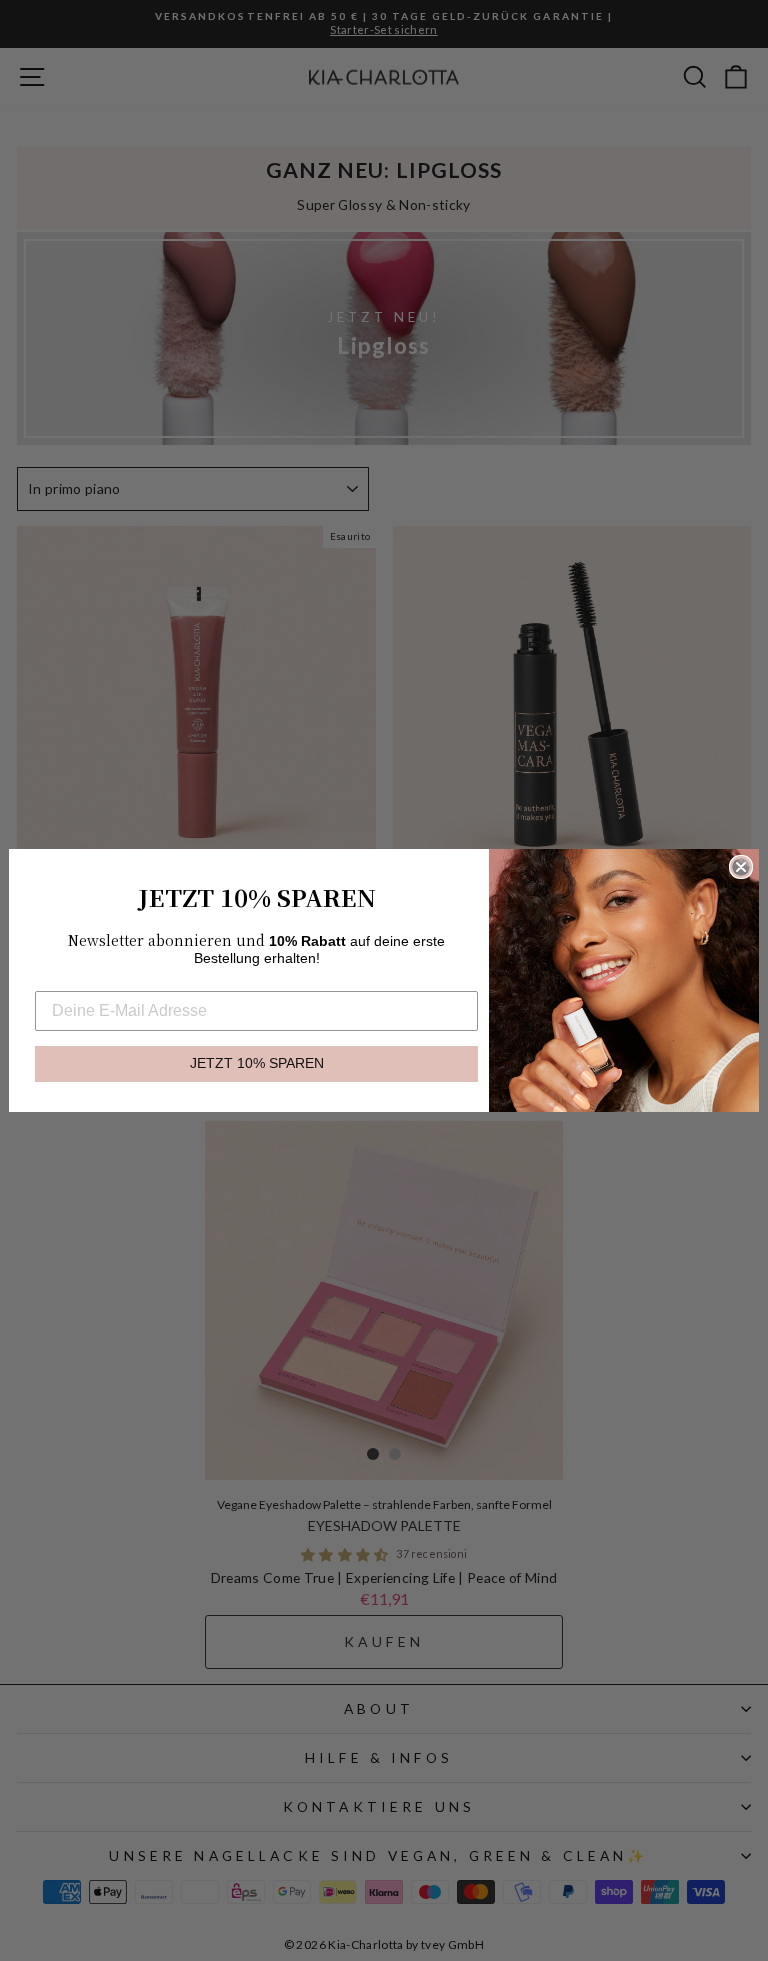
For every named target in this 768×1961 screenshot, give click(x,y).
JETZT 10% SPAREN (257, 1063)
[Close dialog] (741, 867)
